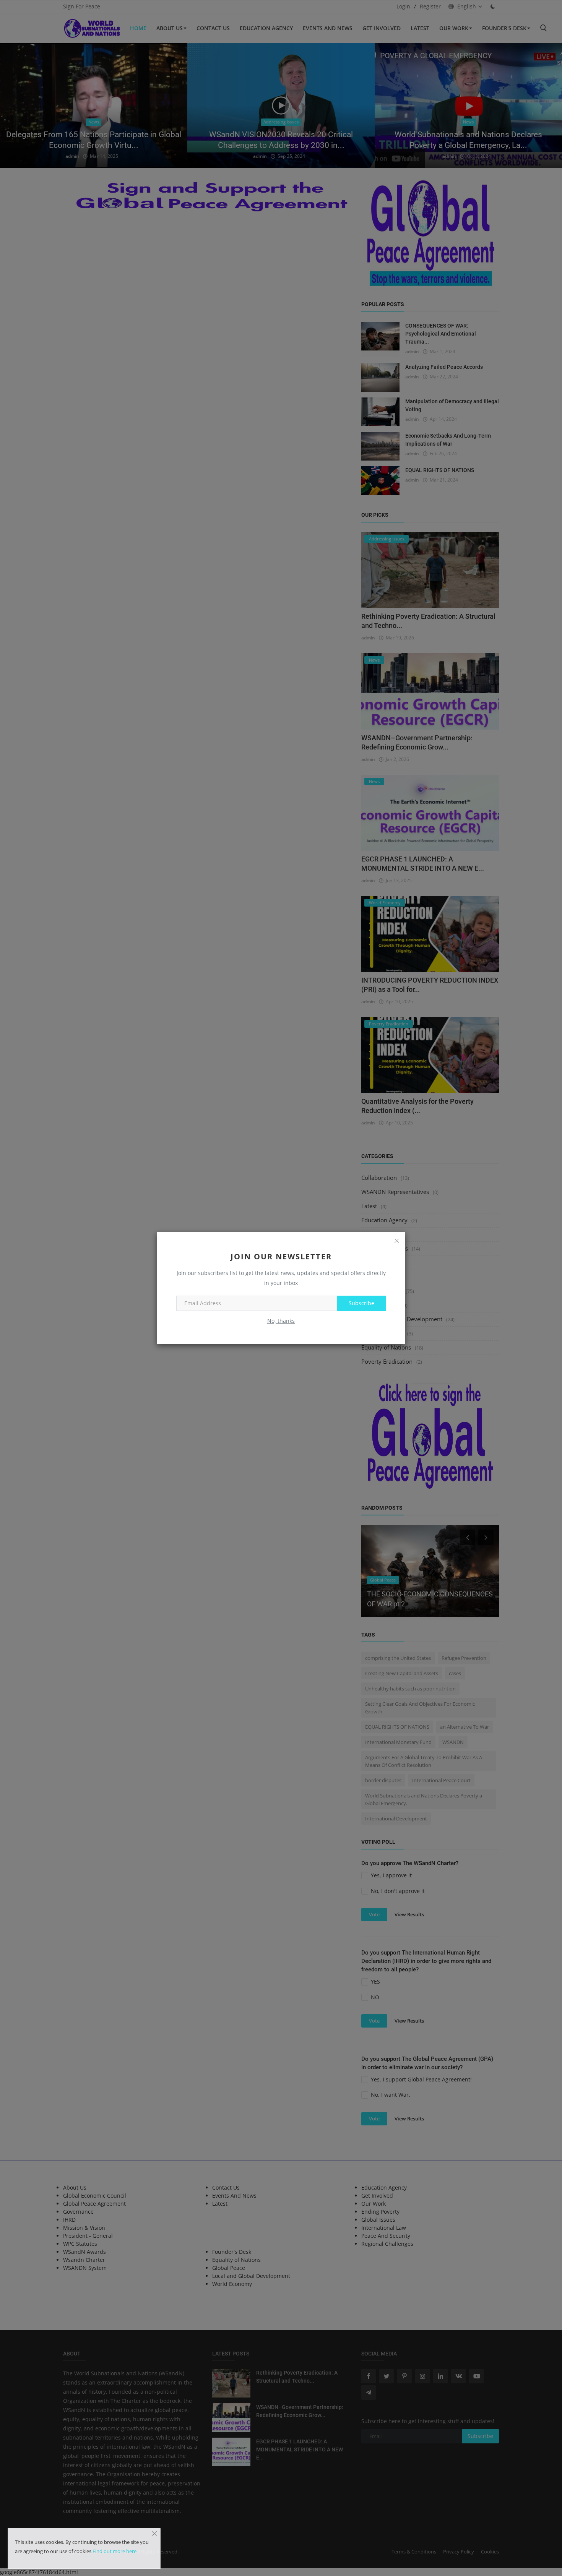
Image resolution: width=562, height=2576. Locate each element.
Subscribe (361, 1303)
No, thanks (281, 1321)
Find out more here (115, 2551)
